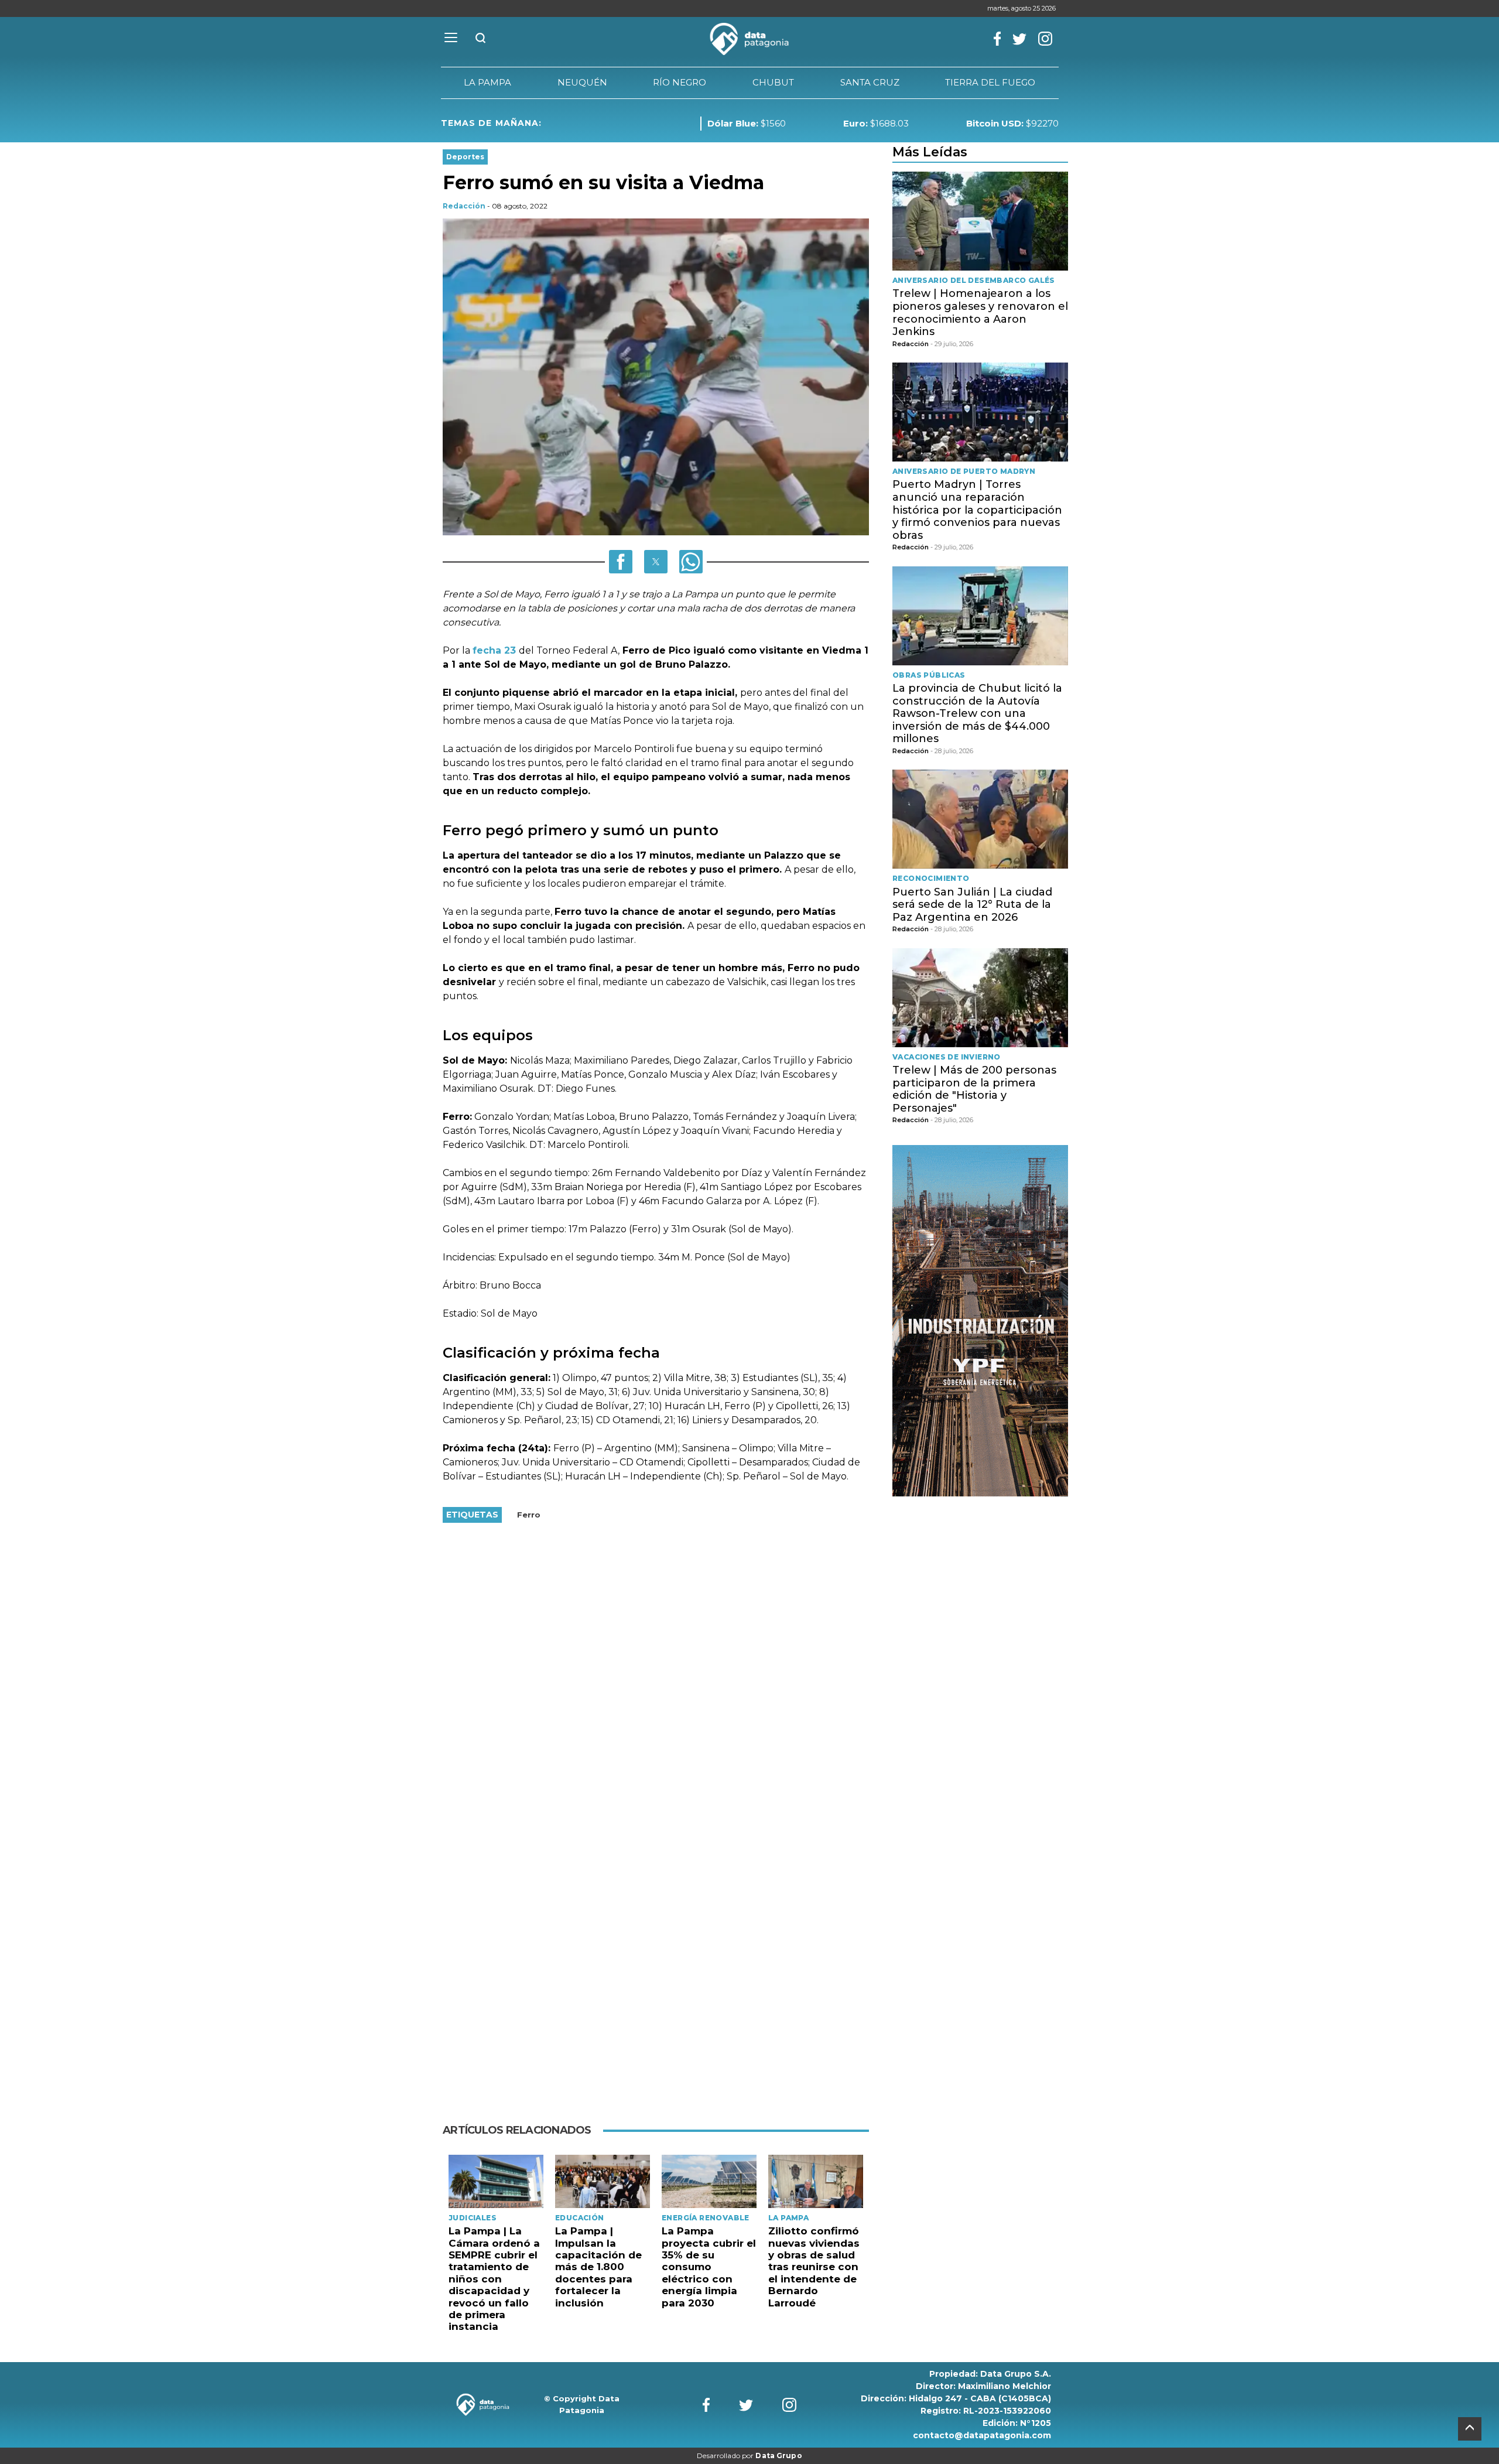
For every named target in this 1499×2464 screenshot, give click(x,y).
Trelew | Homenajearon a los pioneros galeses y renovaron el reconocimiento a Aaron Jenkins (980, 312)
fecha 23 (496, 650)
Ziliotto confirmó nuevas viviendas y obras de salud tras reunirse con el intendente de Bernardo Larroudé (814, 2267)
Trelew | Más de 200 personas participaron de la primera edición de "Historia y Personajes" (974, 1089)
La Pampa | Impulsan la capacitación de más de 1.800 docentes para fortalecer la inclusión (598, 2267)
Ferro (529, 1515)
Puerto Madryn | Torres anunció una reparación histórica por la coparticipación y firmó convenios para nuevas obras (977, 510)
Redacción (464, 206)
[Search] (481, 39)
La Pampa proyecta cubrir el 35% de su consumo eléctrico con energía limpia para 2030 (709, 2267)
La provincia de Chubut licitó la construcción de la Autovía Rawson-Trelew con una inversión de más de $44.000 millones (977, 713)
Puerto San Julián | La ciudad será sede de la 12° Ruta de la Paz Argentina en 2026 (972, 905)
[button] (621, 562)
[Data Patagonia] (749, 39)
